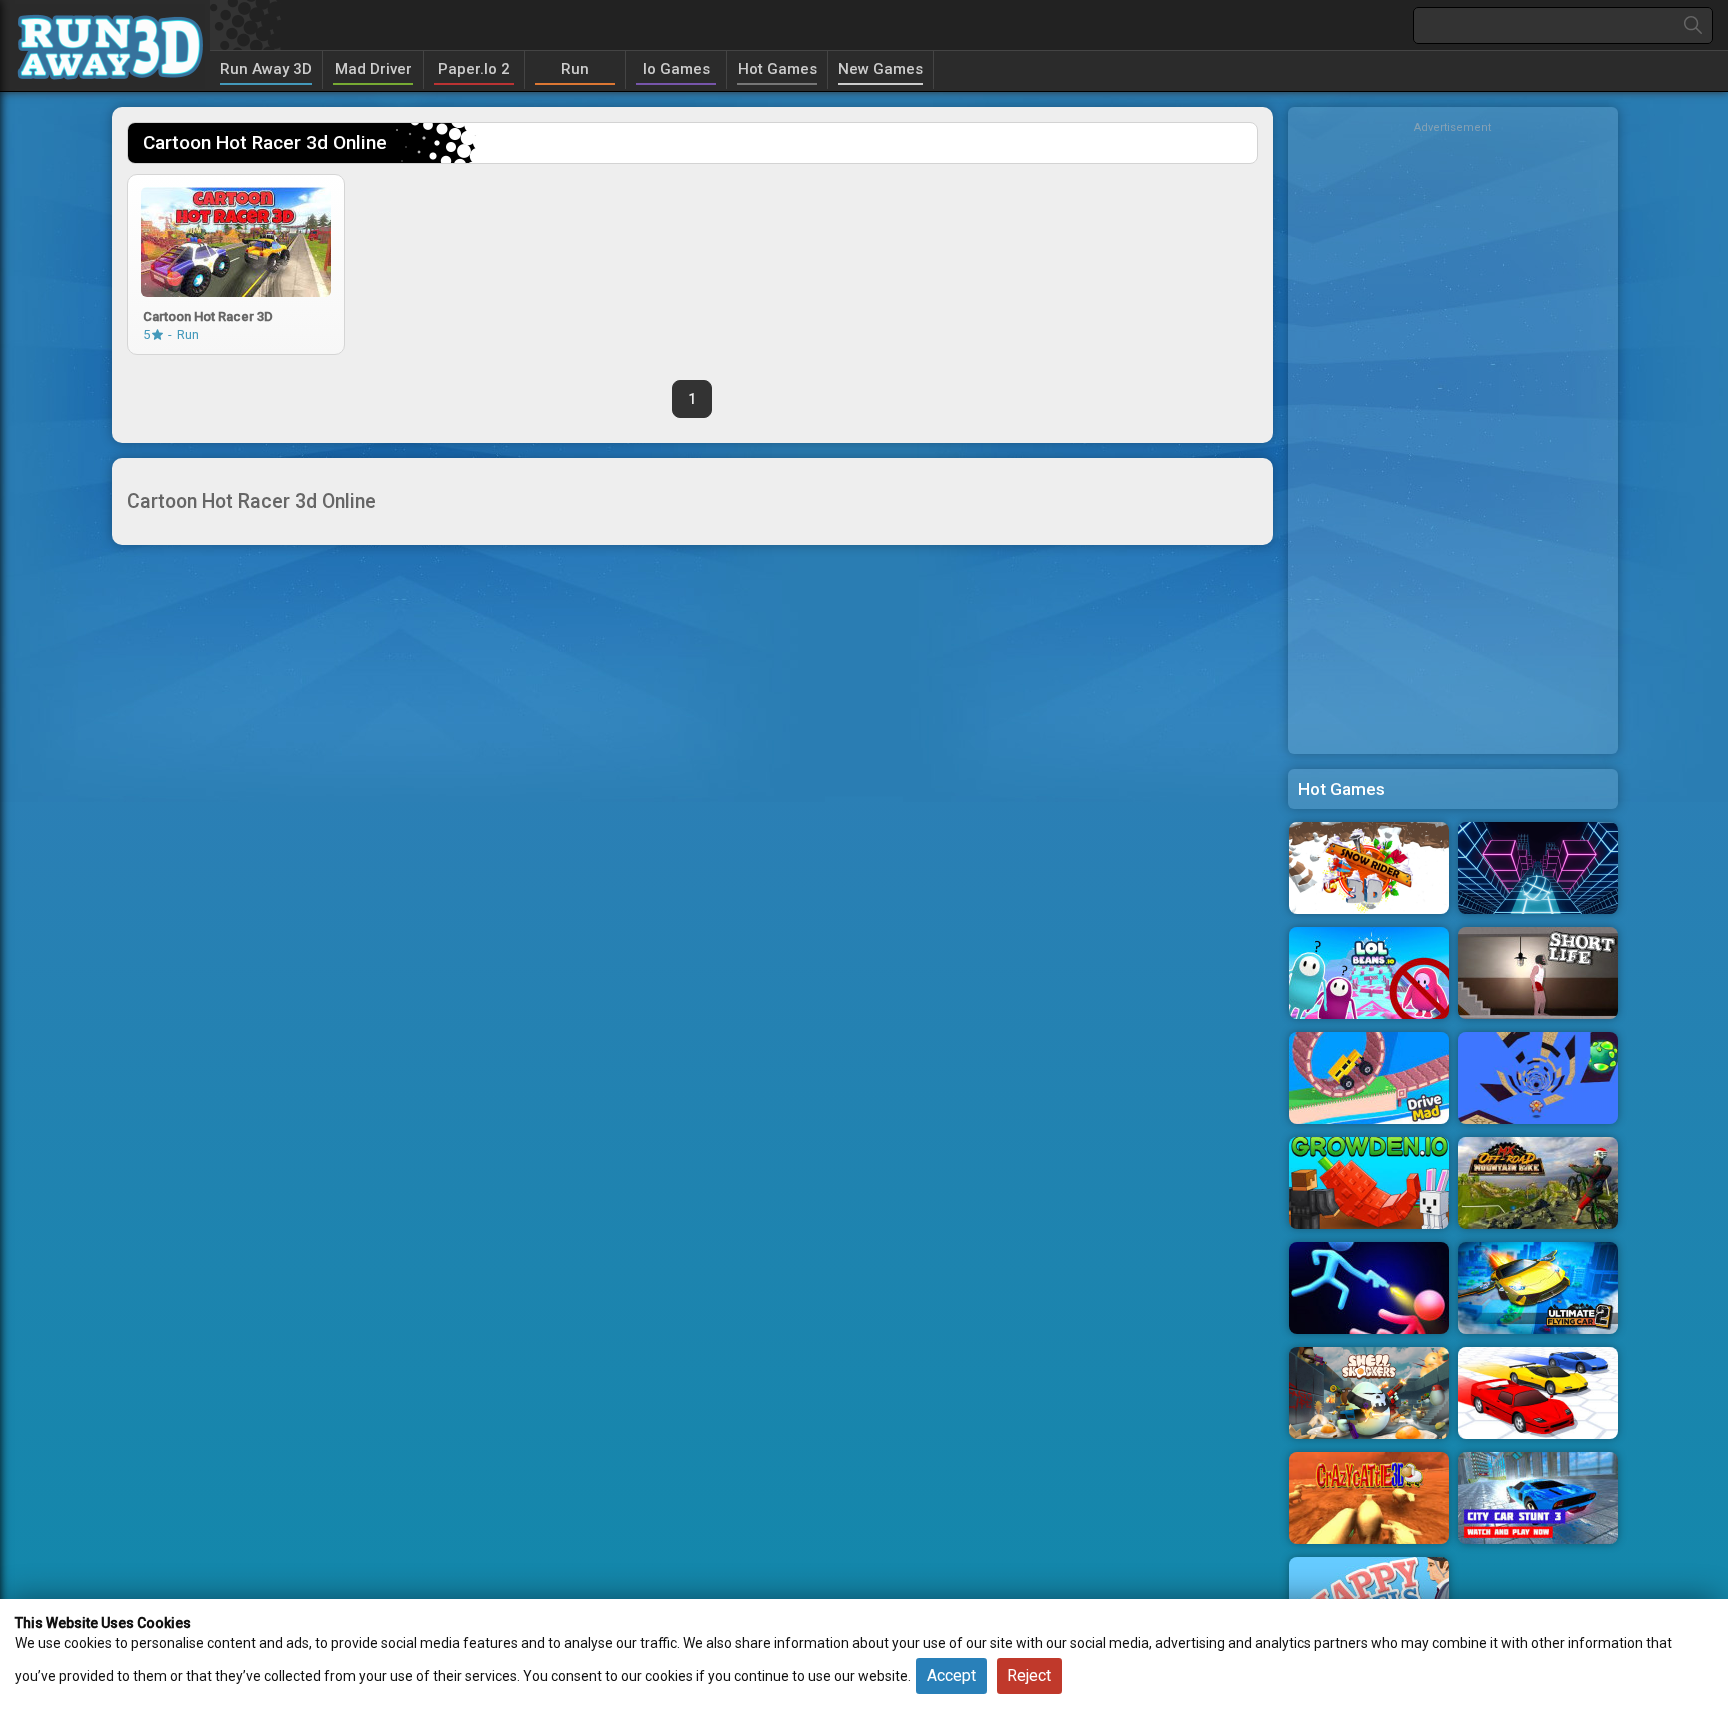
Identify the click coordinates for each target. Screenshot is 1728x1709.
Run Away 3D (266, 69)
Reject (1029, 1675)
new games (880, 69)
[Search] (1693, 25)
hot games (777, 69)
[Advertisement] (1453, 435)
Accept (951, 1675)
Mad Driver (373, 69)
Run (575, 69)
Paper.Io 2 (474, 69)
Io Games (676, 69)
